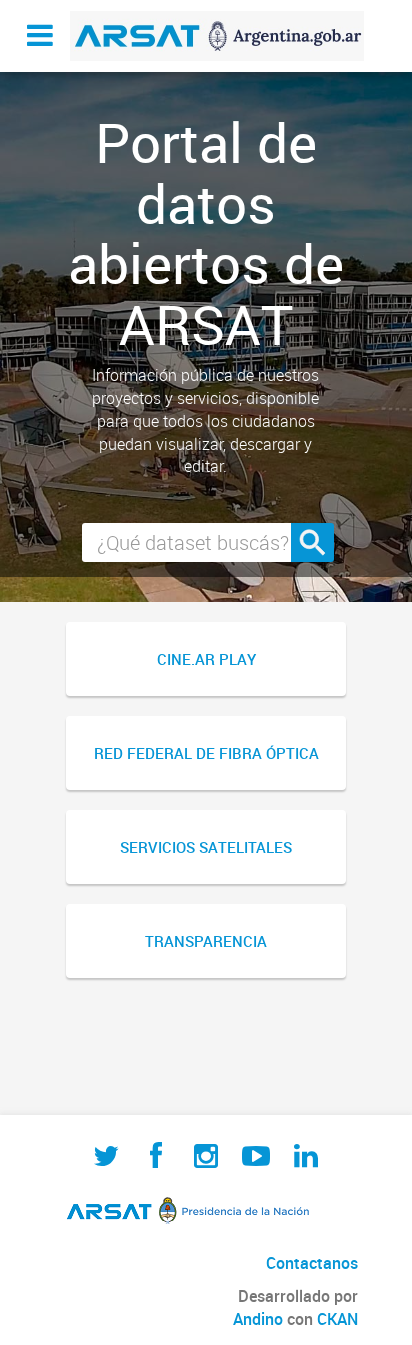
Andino (258, 1319)
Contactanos (312, 1263)
